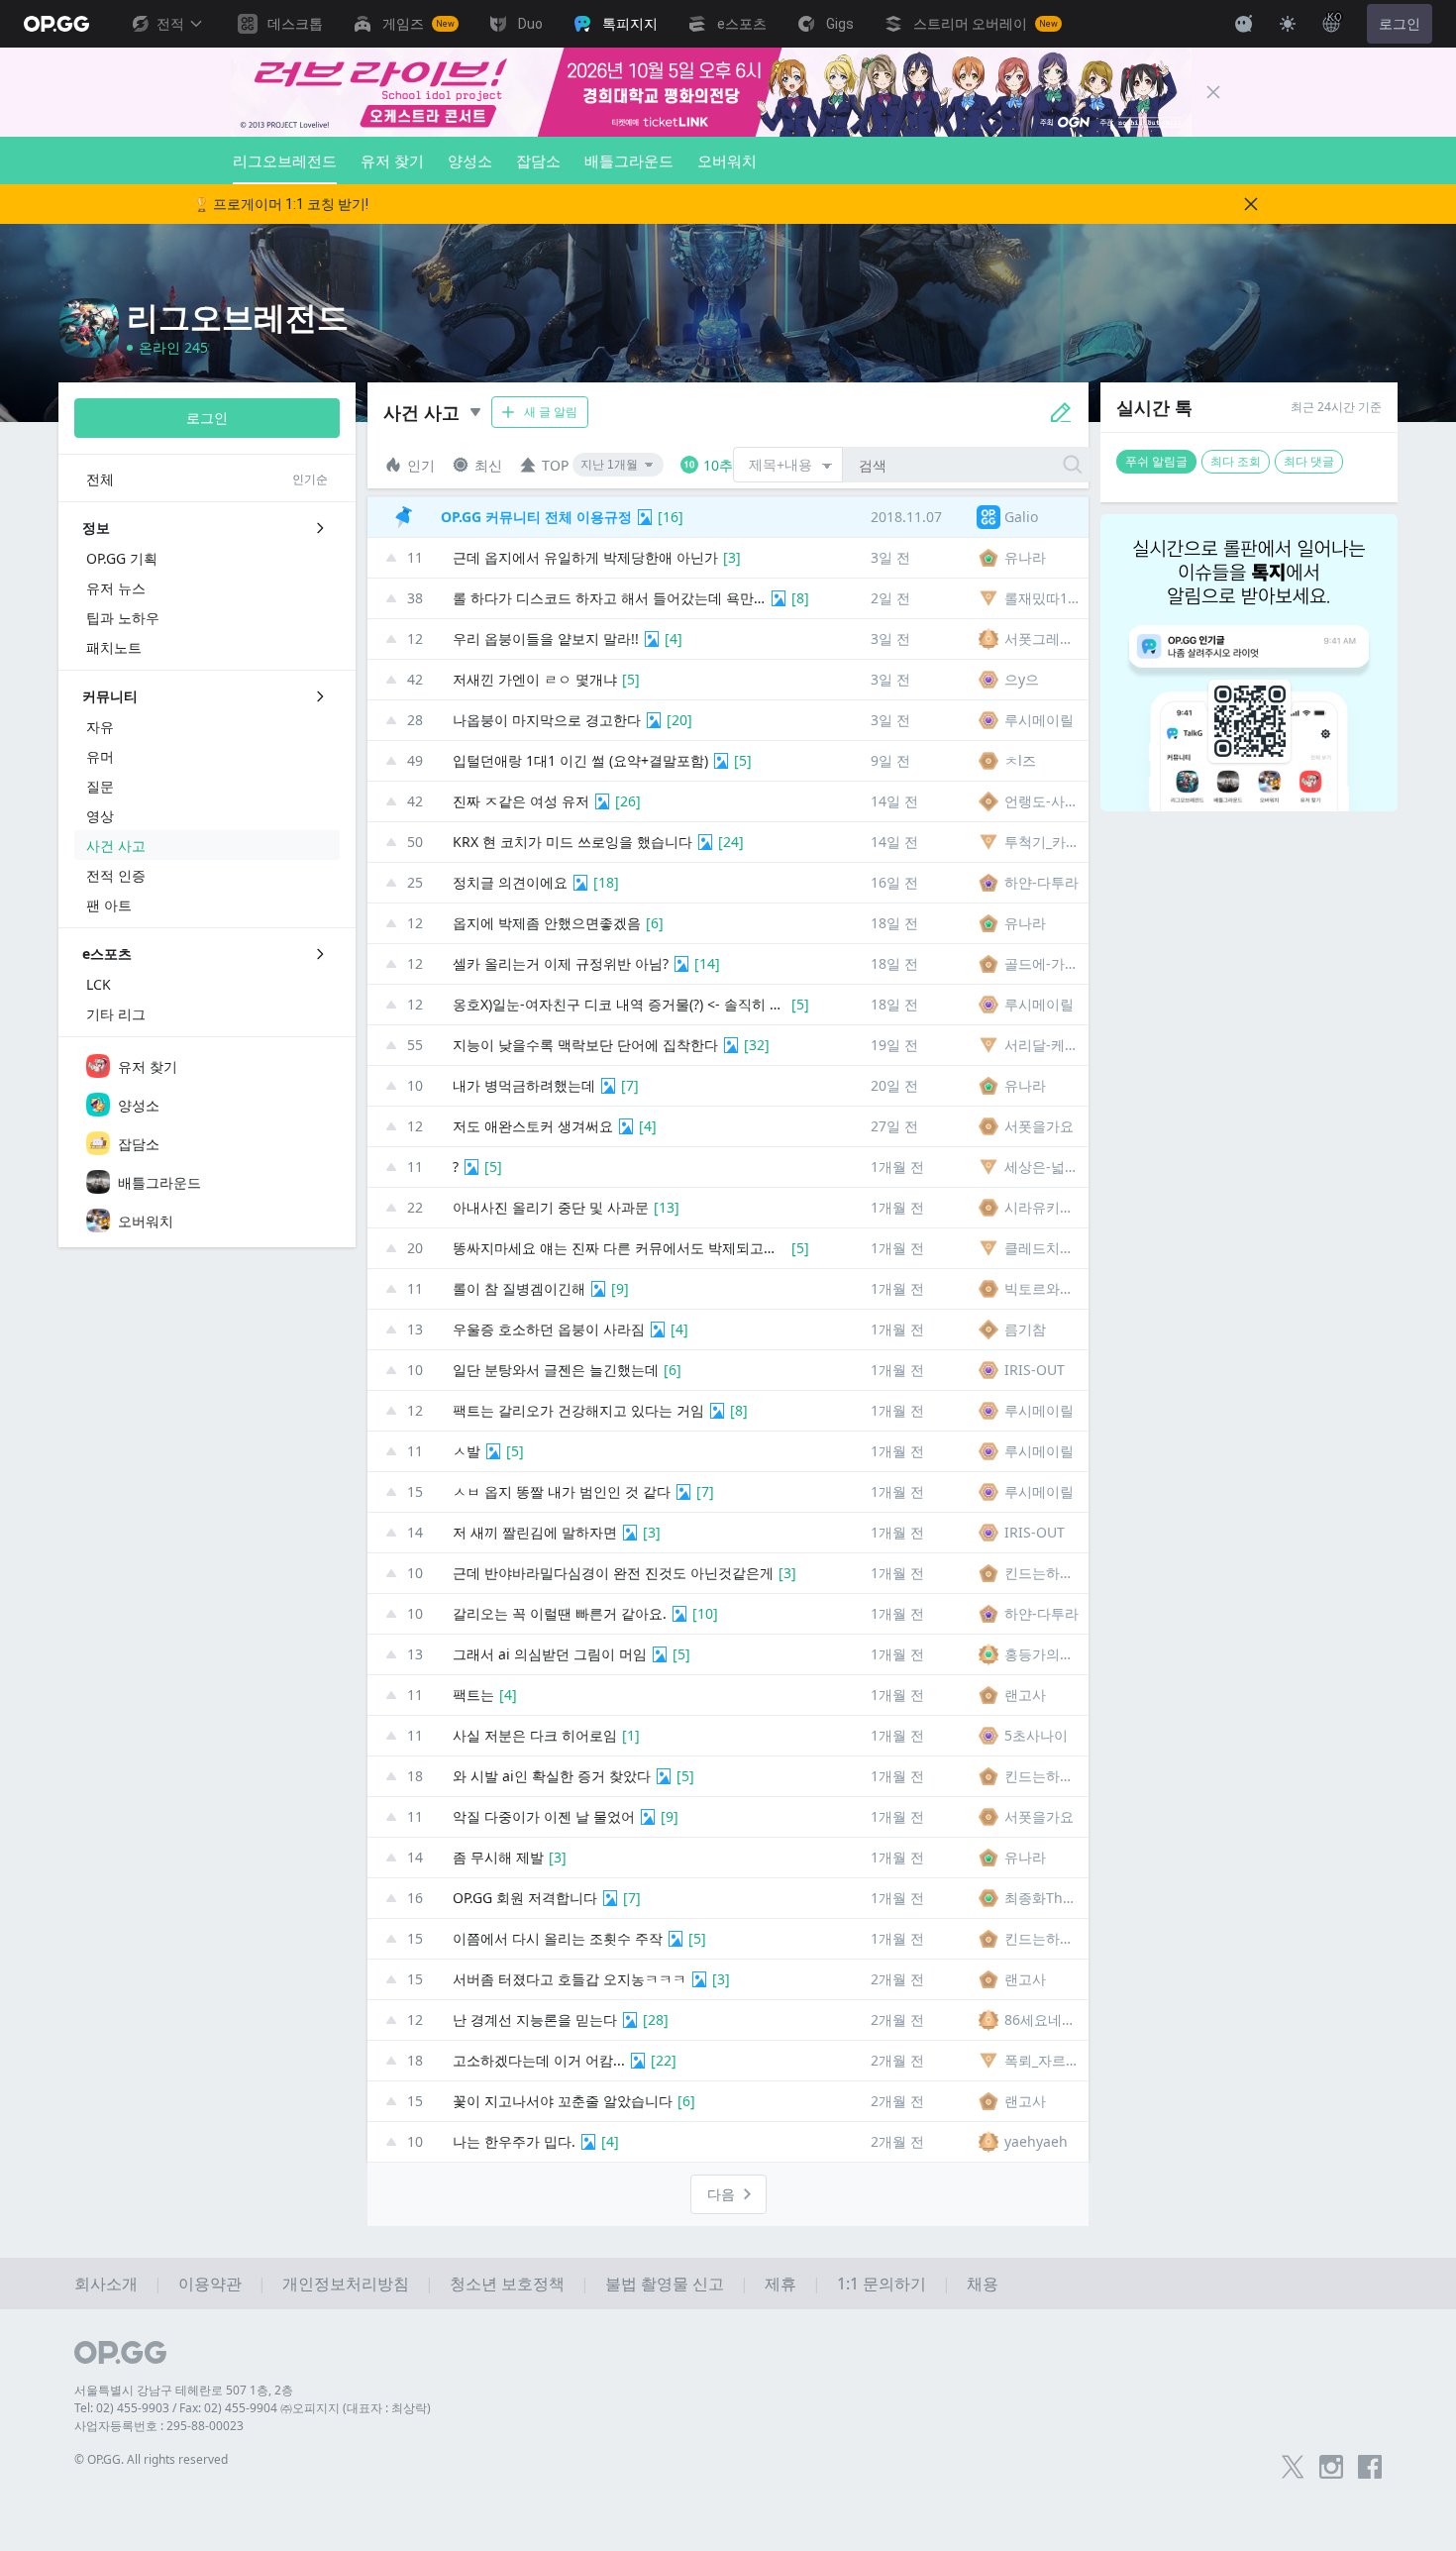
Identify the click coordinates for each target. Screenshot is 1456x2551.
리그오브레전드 (285, 160)
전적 (170, 24)
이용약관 (210, 2284)
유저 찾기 (392, 160)
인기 (421, 465)
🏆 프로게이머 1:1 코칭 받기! (281, 204)
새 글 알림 (551, 412)
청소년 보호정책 (507, 2284)
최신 (488, 465)
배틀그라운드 (629, 160)
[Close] (1213, 92)
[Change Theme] (1288, 24)
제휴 (780, 2284)
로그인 (1400, 24)
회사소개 (106, 2284)
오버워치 (727, 160)
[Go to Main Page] (56, 24)
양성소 (470, 160)
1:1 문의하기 (882, 2284)
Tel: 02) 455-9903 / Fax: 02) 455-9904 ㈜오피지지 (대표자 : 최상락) (253, 2408)
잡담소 (538, 160)
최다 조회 (1236, 461)
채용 (983, 2284)
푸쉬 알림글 (1156, 461)
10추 (718, 465)
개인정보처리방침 (346, 2284)
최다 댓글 (1309, 461)
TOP (555, 465)
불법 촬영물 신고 (665, 2284)
